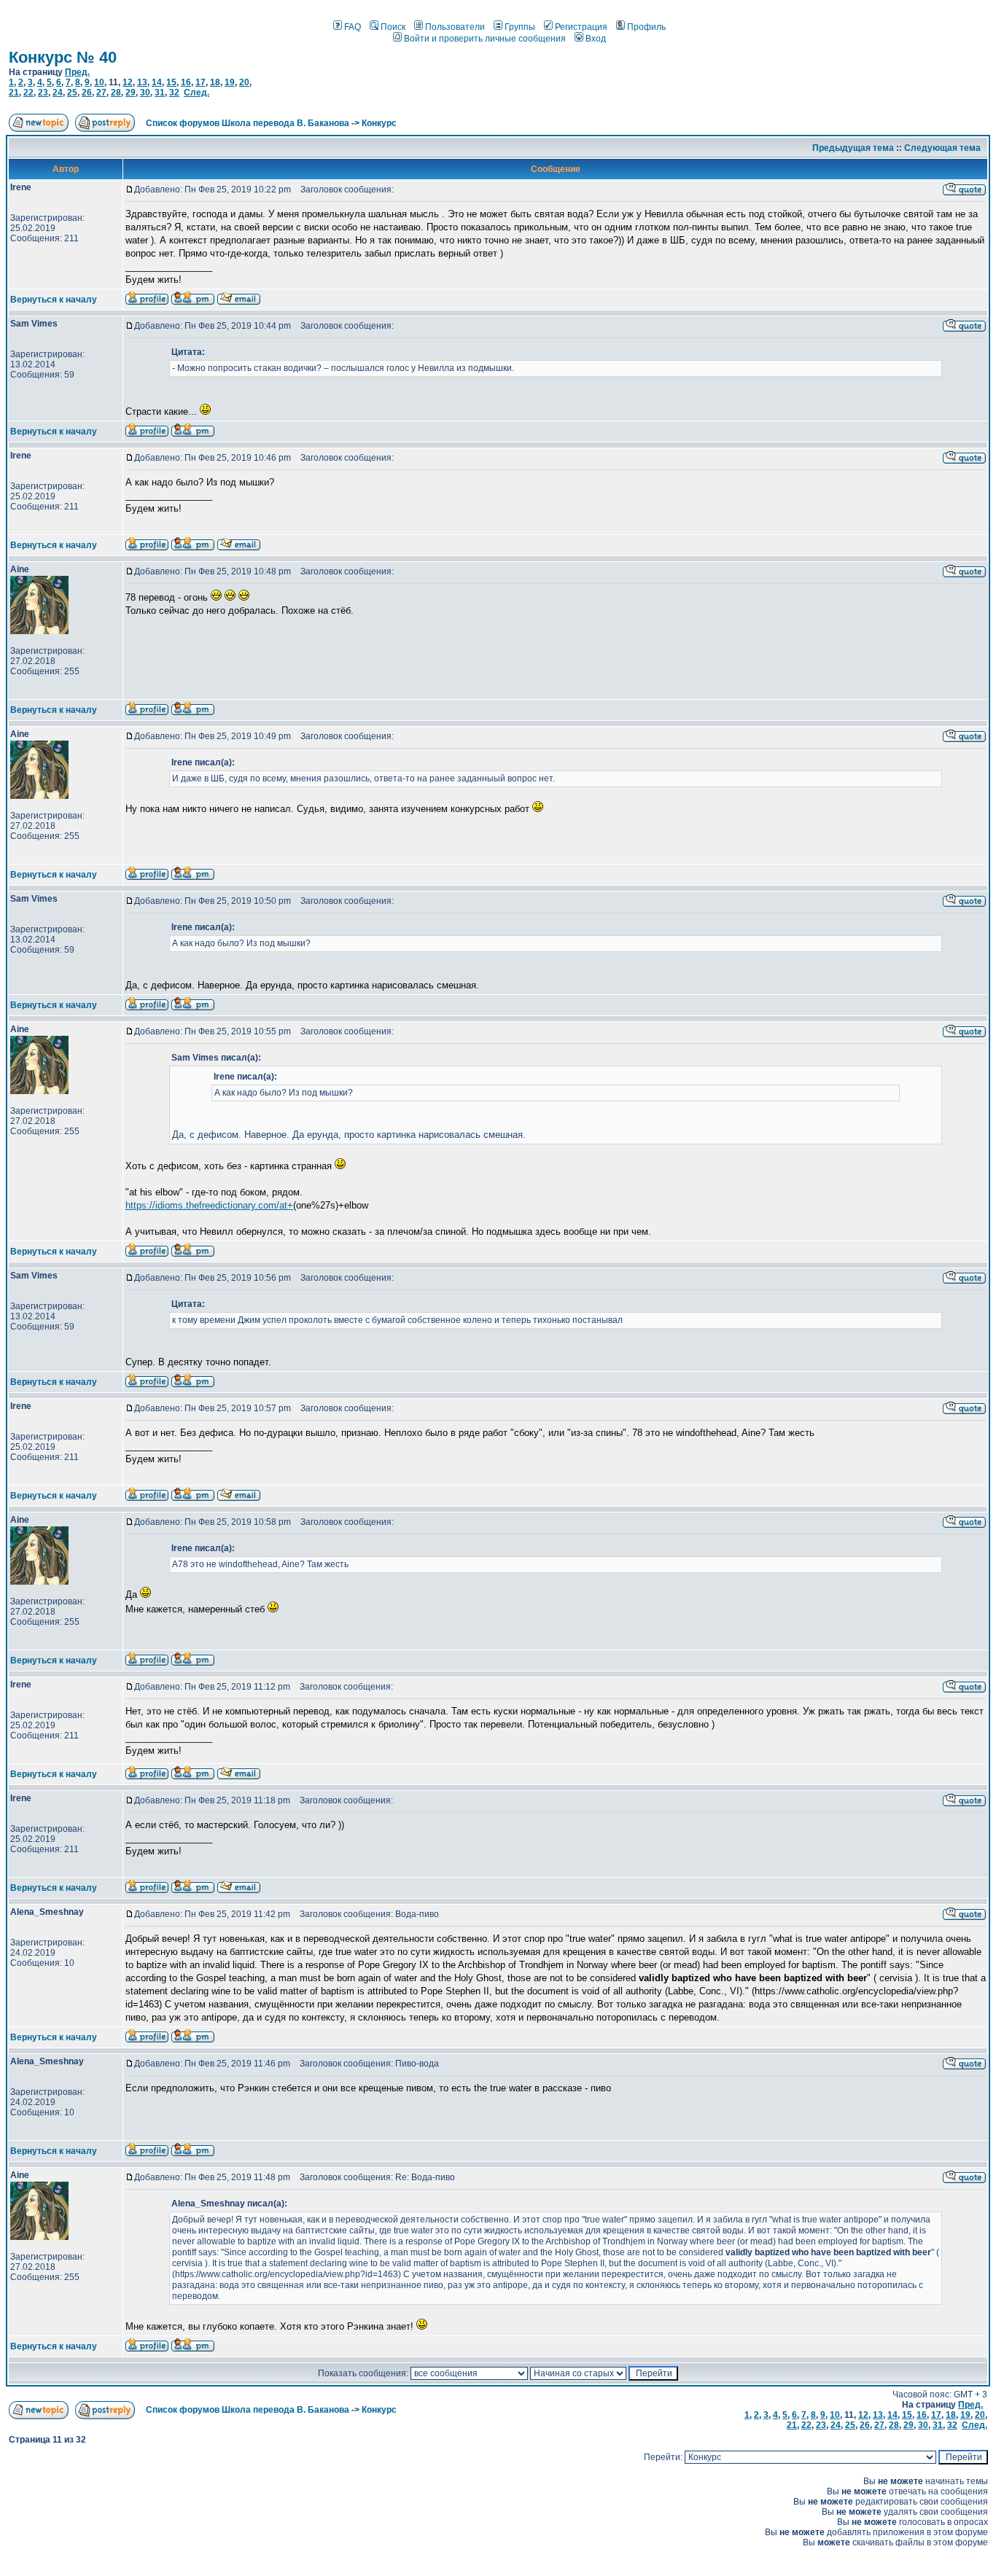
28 (116, 93)
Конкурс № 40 (63, 57)
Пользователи (455, 27)
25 (72, 93)
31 (160, 93)
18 (215, 82)
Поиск (393, 27)
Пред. (77, 72)
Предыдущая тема (853, 148)
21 (14, 93)
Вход (596, 39)
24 (58, 93)
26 (87, 93)
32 (174, 93)
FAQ (353, 27)
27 (101, 93)
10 (99, 82)
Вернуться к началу (54, 300)
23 (43, 93)
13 (142, 82)
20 (244, 82)
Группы (520, 27)
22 (28, 93)
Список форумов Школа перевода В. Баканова (248, 123)
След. (197, 93)
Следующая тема (942, 148)
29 (131, 93)
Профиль (646, 27)
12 (128, 82)
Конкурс (379, 123)
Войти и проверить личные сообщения (485, 39)
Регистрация (581, 27)
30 (145, 93)
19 (230, 82)
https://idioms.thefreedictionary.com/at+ (209, 1205)
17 (201, 82)
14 (157, 82)
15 (171, 82)
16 (186, 82)
